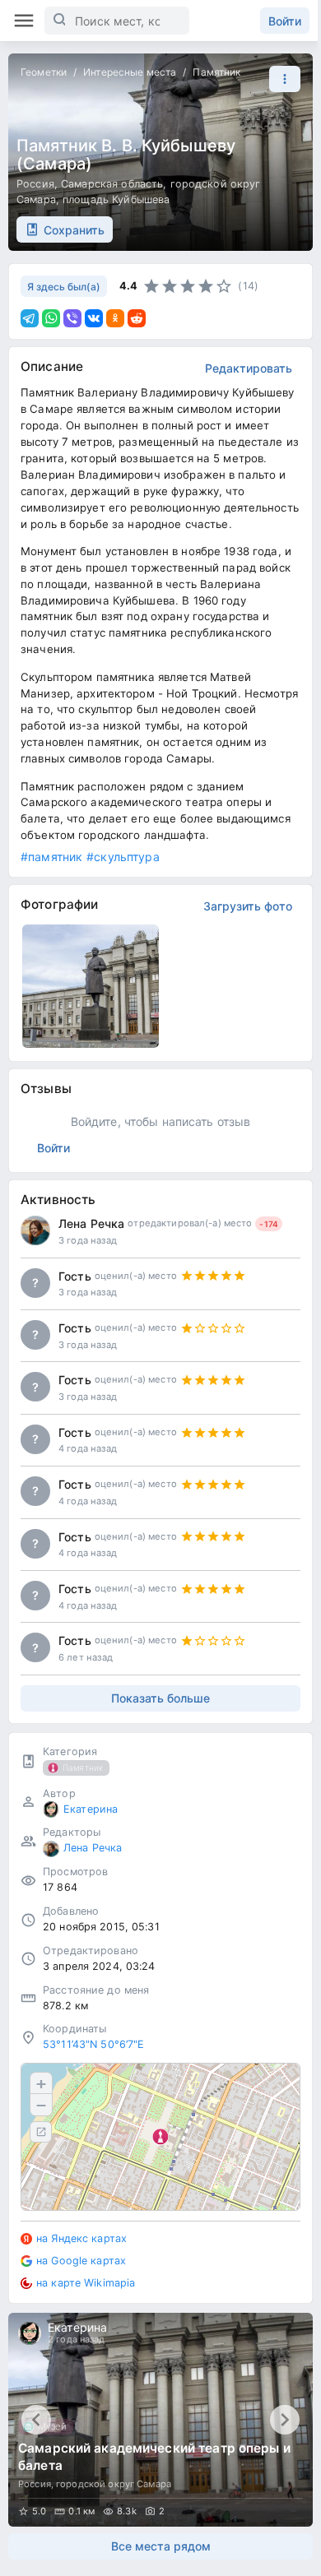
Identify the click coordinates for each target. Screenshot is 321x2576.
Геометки (44, 72)
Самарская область (112, 184)
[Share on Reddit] (137, 318)
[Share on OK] (115, 318)
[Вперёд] (285, 2420)
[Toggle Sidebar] (24, 21)
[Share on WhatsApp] (51, 318)
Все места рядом (161, 2546)
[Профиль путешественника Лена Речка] (35, 1230)
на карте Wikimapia (86, 2283)
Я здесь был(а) (64, 287)
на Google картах (81, 2261)
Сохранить (74, 230)
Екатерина (91, 1809)
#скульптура (123, 857)
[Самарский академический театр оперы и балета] (160, 2420)
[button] (281, 79)
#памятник (51, 857)
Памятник (216, 72)
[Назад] (36, 2420)
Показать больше (160, 1698)
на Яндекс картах (81, 2238)
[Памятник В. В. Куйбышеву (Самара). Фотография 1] (91, 986)
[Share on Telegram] (30, 318)
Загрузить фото (248, 906)
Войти (285, 21)
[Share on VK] (94, 318)
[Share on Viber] (72, 318)
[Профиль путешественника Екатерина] (51, 1809)
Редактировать (249, 368)
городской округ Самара (114, 2484)
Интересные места (130, 72)
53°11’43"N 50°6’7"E (94, 2044)
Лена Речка (91, 1223)
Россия (35, 184)
